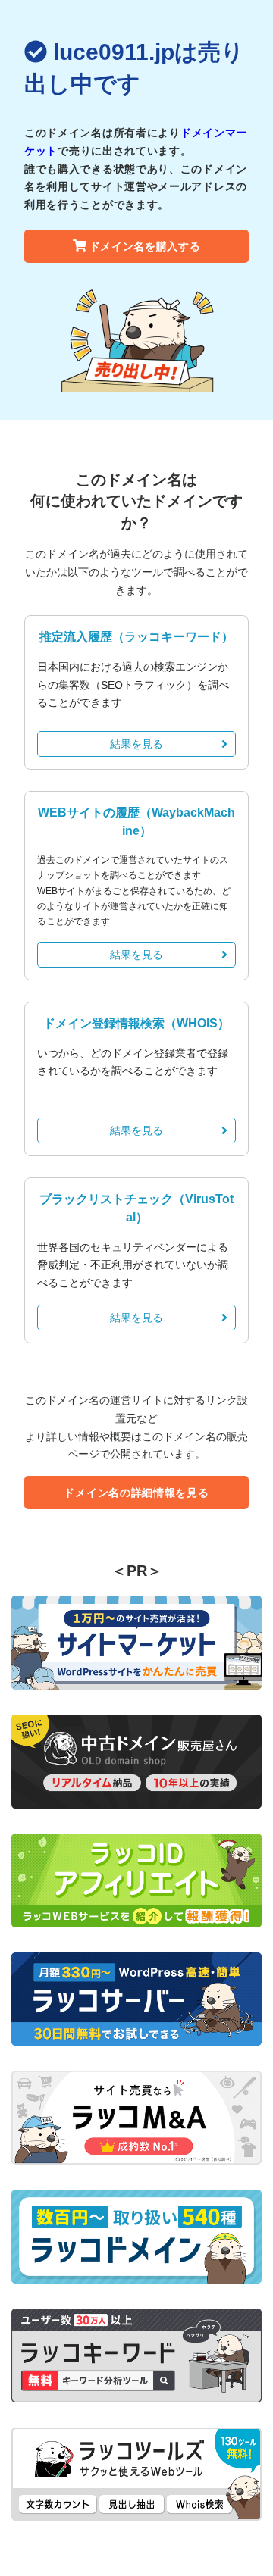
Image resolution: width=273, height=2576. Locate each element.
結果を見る (136, 744)
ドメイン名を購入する (145, 246)
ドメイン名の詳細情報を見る (136, 1493)
